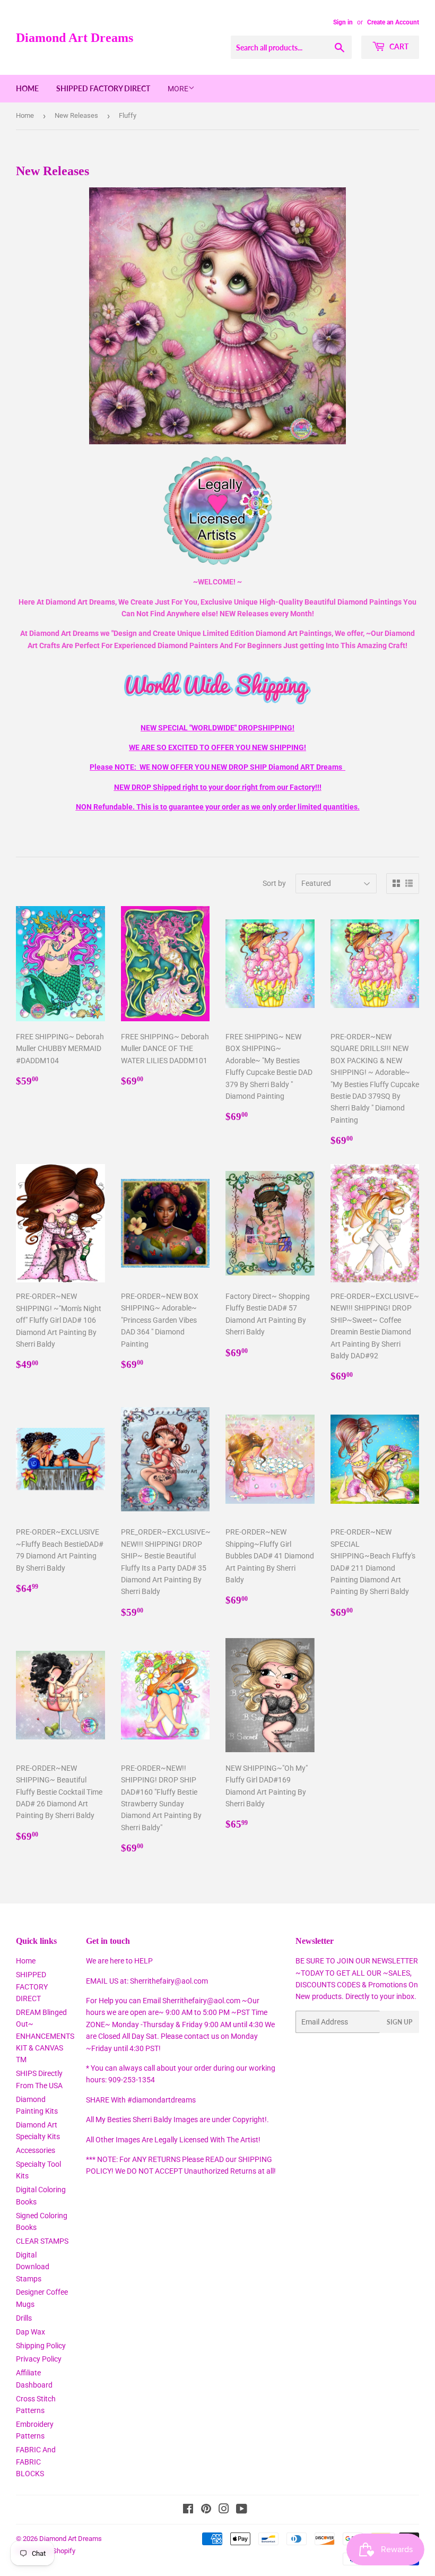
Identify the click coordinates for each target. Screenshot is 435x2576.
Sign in (343, 22)
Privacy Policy (39, 2359)
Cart (398, 46)
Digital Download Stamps (33, 2267)
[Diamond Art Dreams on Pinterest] (206, 2510)
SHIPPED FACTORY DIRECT (103, 88)
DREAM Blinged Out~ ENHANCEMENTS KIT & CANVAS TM (45, 2036)
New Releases (76, 115)
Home (27, 88)
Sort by (274, 883)
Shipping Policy (41, 2346)
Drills (24, 2318)
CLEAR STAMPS (42, 2241)
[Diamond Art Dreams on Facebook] (188, 2510)
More (178, 89)
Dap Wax (31, 2332)
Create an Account (393, 22)
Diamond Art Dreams (75, 37)
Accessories (36, 2150)
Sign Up (399, 2022)
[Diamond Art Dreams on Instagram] (224, 2510)
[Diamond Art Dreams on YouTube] (242, 2510)
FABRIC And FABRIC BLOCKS (36, 2462)
